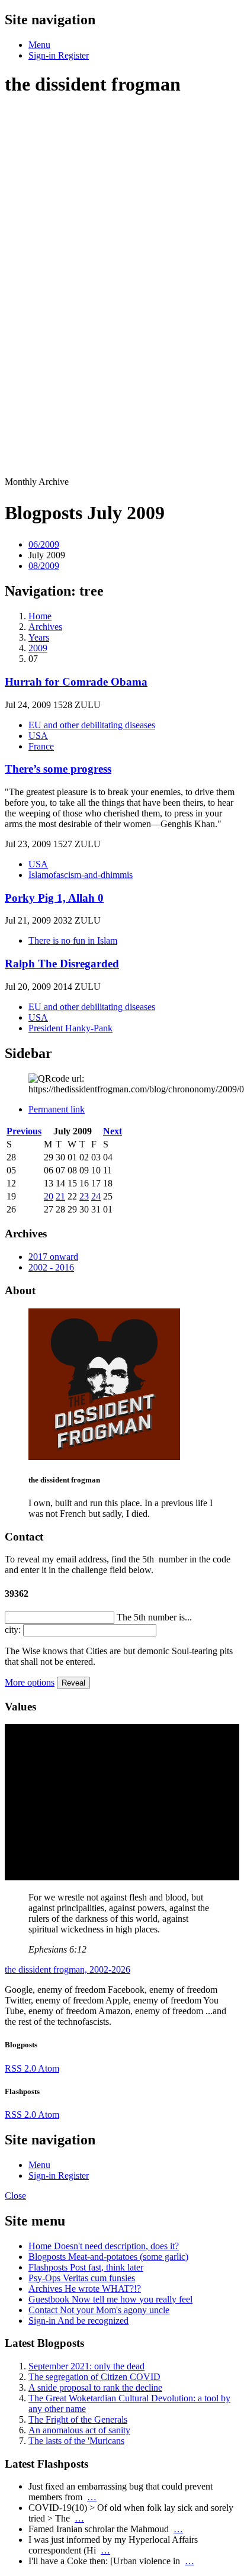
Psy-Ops (82, 2278)
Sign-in (78, 2321)
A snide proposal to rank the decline (95, 2387)
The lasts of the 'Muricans (76, 2441)
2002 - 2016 (51, 1267)
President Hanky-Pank (70, 1028)
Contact (99, 2310)
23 (84, 1196)
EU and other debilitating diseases (92, 725)
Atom (49, 2068)
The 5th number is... (154, 1617)
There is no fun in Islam (73, 940)
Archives (85, 2289)
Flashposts (86, 2267)
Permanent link (57, 1109)
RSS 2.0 (21, 2068)
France (41, 746)
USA (38, 736)
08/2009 (44, 566)
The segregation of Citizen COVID (94, 2377)
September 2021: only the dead (86, 2366)
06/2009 (44, 544)
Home (104, 2246)
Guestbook (110, 2299)
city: (13, 1630)
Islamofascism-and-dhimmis (81, 875)
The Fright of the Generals (78, 2419)
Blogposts (108, 2257)
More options (30, 1682)
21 (60, 1196)
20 (49, 1196)
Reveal (73, 1683)
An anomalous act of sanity (79, 2430)
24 (96, 1196)
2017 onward (53, 1257)
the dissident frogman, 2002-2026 (68, 1969)
